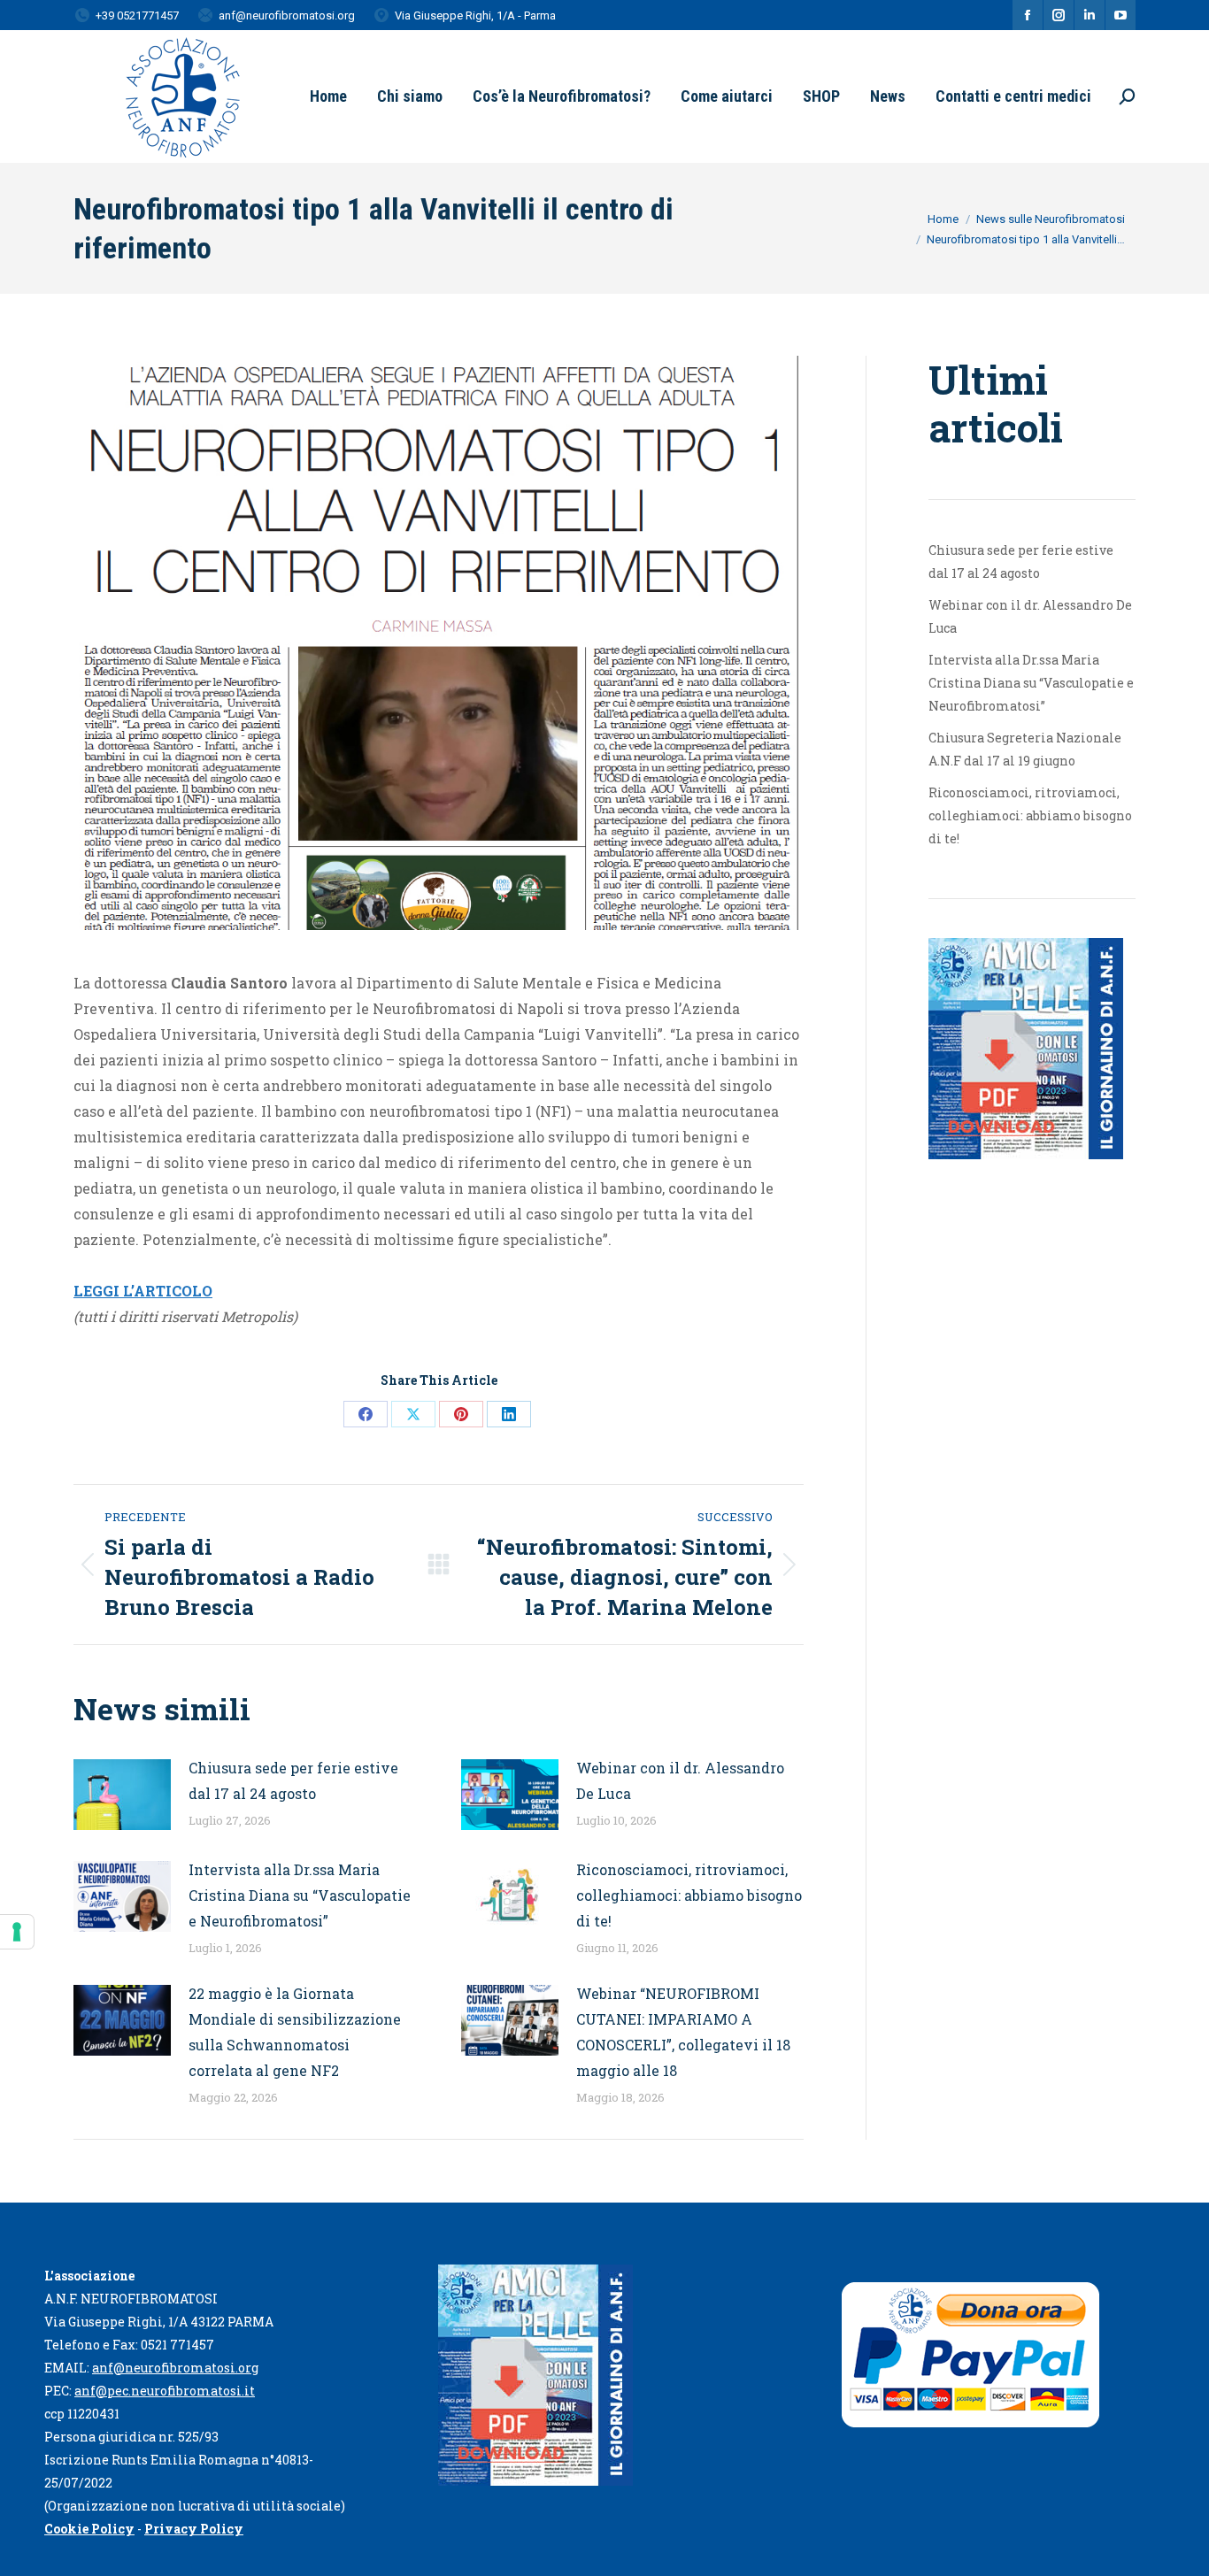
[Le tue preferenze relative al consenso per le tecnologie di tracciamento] (17, 1932)
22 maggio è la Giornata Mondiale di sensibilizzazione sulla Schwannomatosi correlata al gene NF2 (295, 2032)
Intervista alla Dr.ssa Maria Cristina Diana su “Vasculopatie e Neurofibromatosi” (300, 1895)
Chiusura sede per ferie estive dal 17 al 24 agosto (293, 1780)
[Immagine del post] (122, 1795)
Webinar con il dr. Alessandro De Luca (680, 1780)
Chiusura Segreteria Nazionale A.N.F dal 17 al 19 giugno (1025, 749)
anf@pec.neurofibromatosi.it (165, 2391)
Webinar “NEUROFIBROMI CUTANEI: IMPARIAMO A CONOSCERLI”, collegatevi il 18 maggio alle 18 (683, 2032)
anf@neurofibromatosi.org (175, 2368)
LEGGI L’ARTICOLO (143, 1291)
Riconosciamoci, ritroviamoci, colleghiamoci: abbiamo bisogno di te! (689, 1895)
